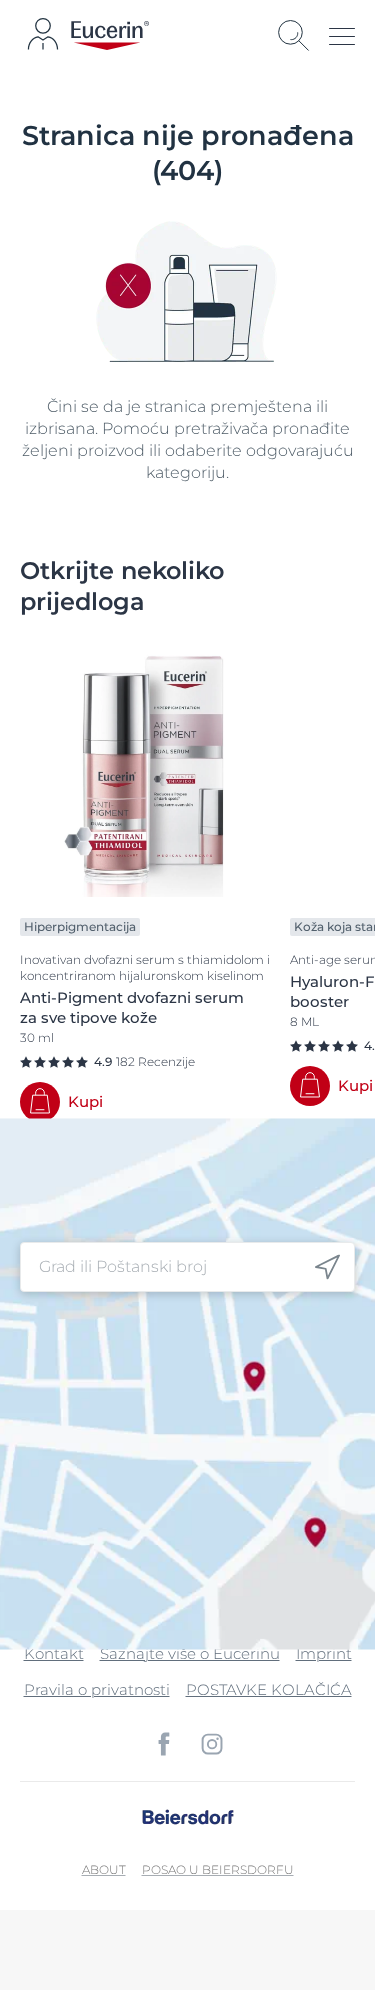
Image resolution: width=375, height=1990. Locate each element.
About (104, 1869)
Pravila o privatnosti (97, 1689)
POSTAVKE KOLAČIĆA (269, 1689)
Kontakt (54, 1653)
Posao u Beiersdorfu (218, 1869)
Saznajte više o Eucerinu (190, 1653)
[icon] (327, 1266)
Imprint (324, 1653)
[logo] (110, 35)
